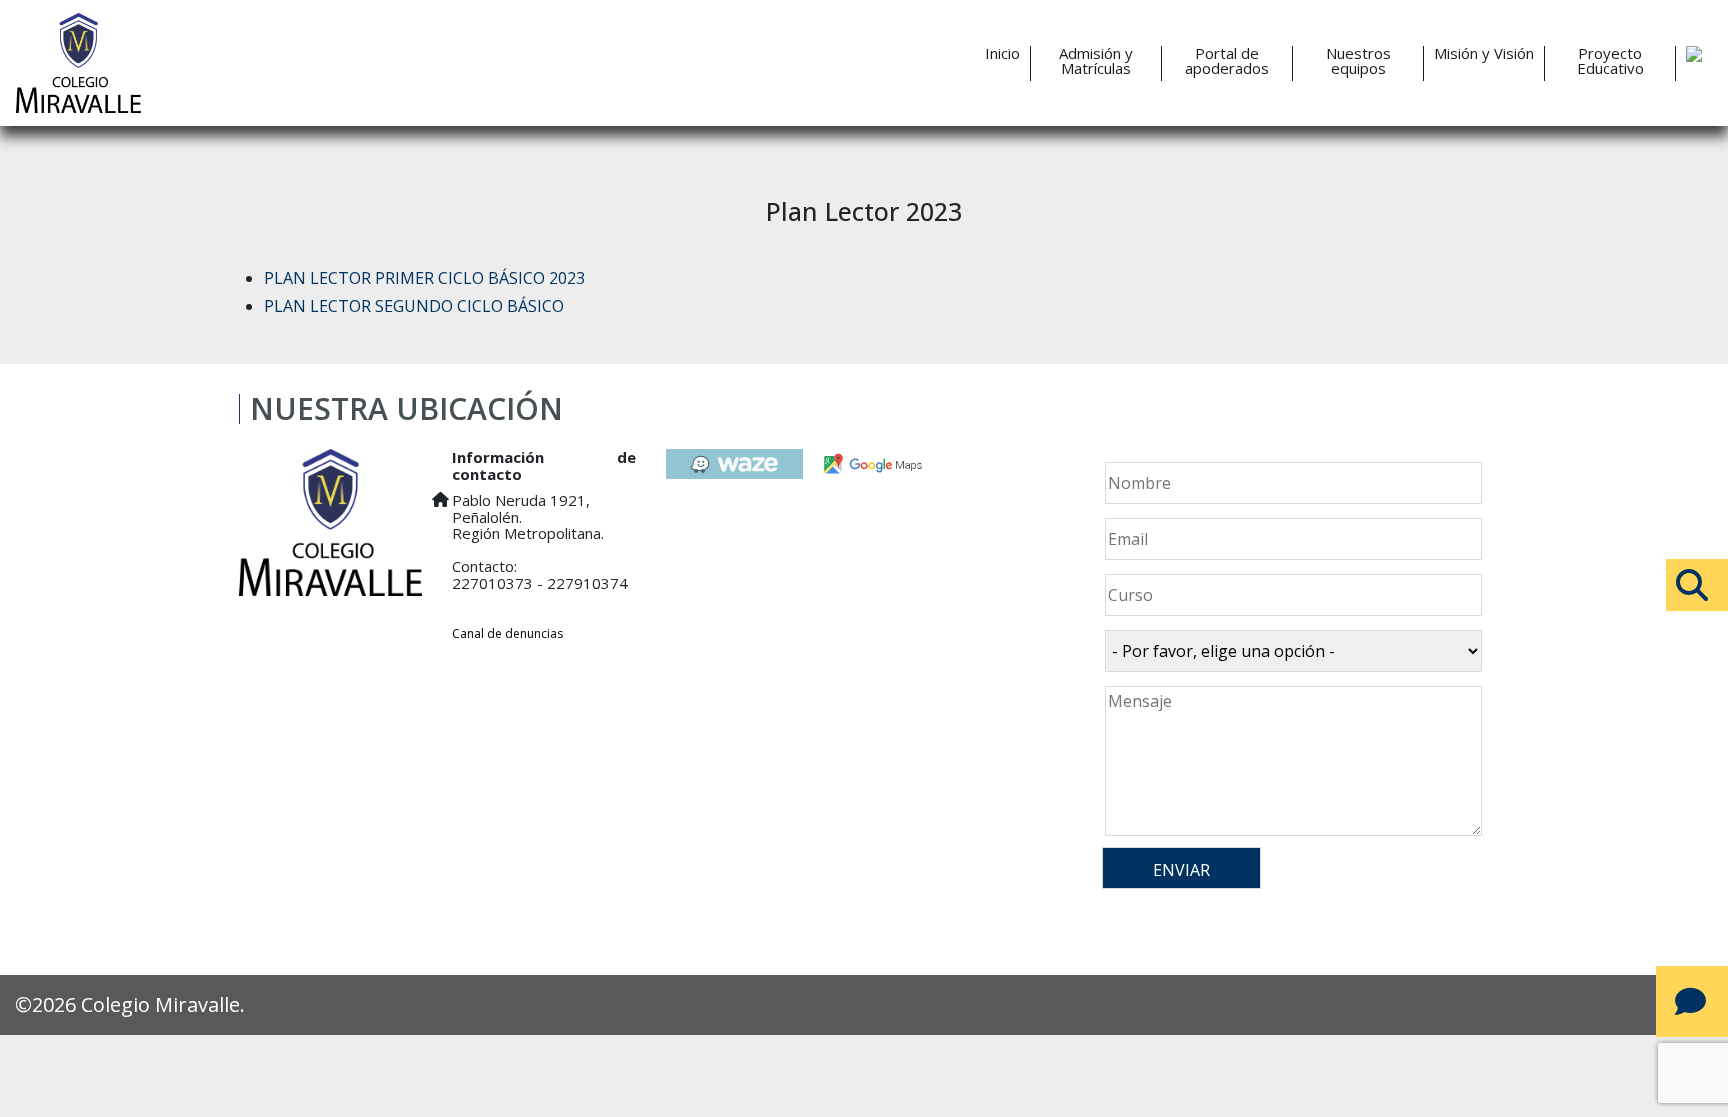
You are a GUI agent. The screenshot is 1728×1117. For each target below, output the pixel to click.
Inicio (1002, 53)
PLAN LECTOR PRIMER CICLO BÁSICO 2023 (424, 278)
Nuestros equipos (1358, 61)
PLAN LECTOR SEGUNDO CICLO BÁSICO (414, 306)
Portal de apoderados (1227, 61)
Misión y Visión (1484, 53)
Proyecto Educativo (1610, 61)
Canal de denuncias (507, 633)
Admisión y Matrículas (1096, 61)
